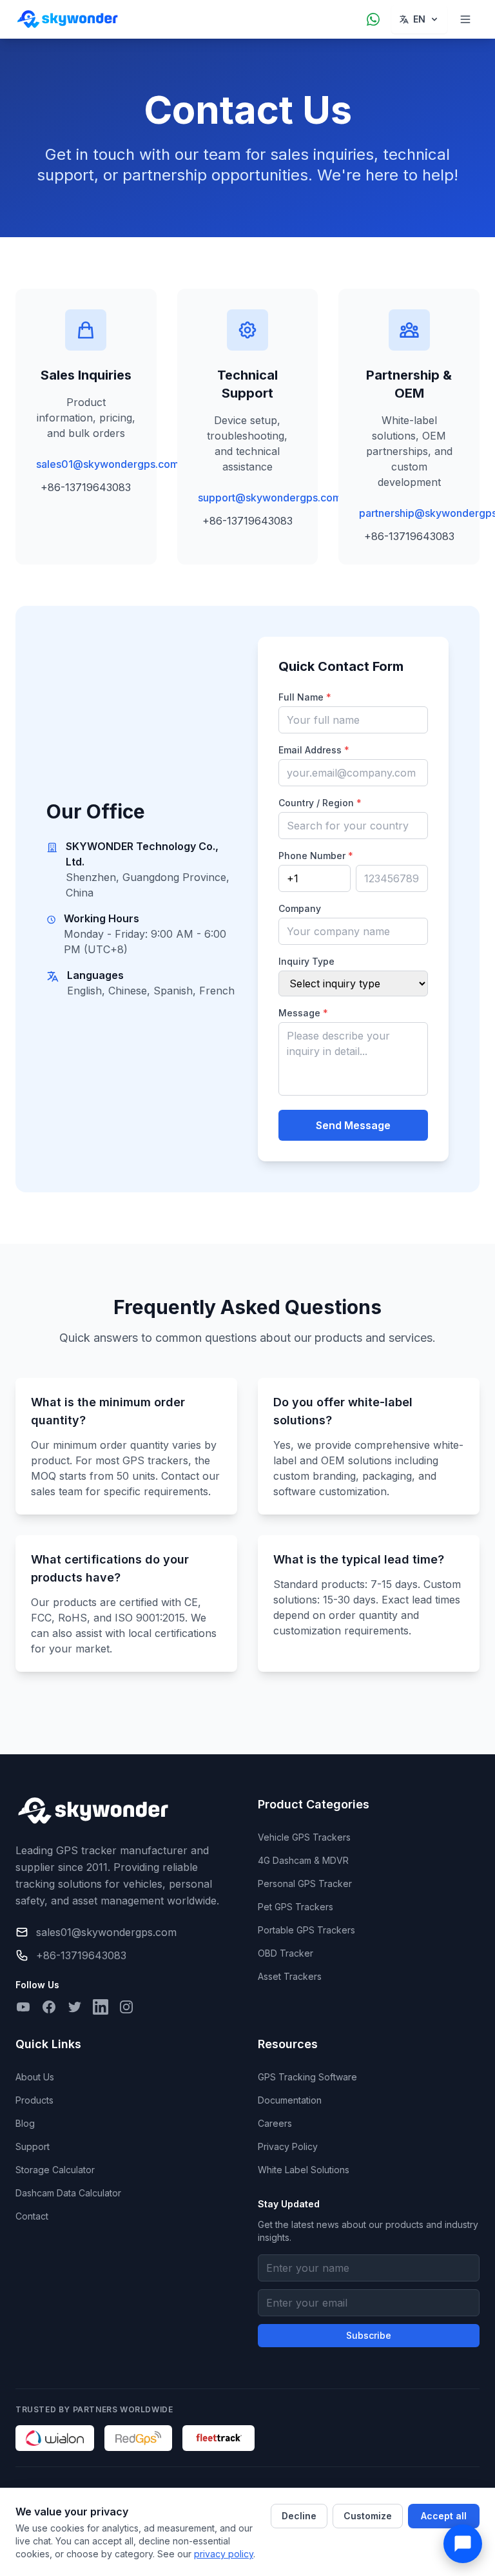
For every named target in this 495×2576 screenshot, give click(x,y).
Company (300, 908)
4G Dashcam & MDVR (303, 1860)
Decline (299, 2516)
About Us (35, 2077)
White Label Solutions (304, 2170)
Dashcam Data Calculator (68, 2193)
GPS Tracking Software (307, 2077)
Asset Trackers (290, 1976)
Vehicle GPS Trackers (304, 1837)
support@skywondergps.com (248, 498)
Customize (368, 2516)
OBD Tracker (286, 1953)
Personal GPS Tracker (305, 1884)
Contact (32, 2216)
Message (303, 1013)
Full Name (305, 697)
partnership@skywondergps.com (409, 513)
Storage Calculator (55, 2170)
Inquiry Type (306, 961)
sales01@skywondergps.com (86, 464)
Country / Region (320, 803)
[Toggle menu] (465, 19)
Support (33, 2146)
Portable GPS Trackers (306, 1930)
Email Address (314, 750)
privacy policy (224, 2554)
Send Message (353, 1125)
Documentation (290, 2100)
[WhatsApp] (373, 19)
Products (34, 2100)
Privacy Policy (288, 2146)
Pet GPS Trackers (296, 1907)
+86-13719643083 (86, 487)
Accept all (444, 2516)
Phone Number (316, 856)
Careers (275, 2123)
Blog (25, 2123)
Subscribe (369, 2335)
